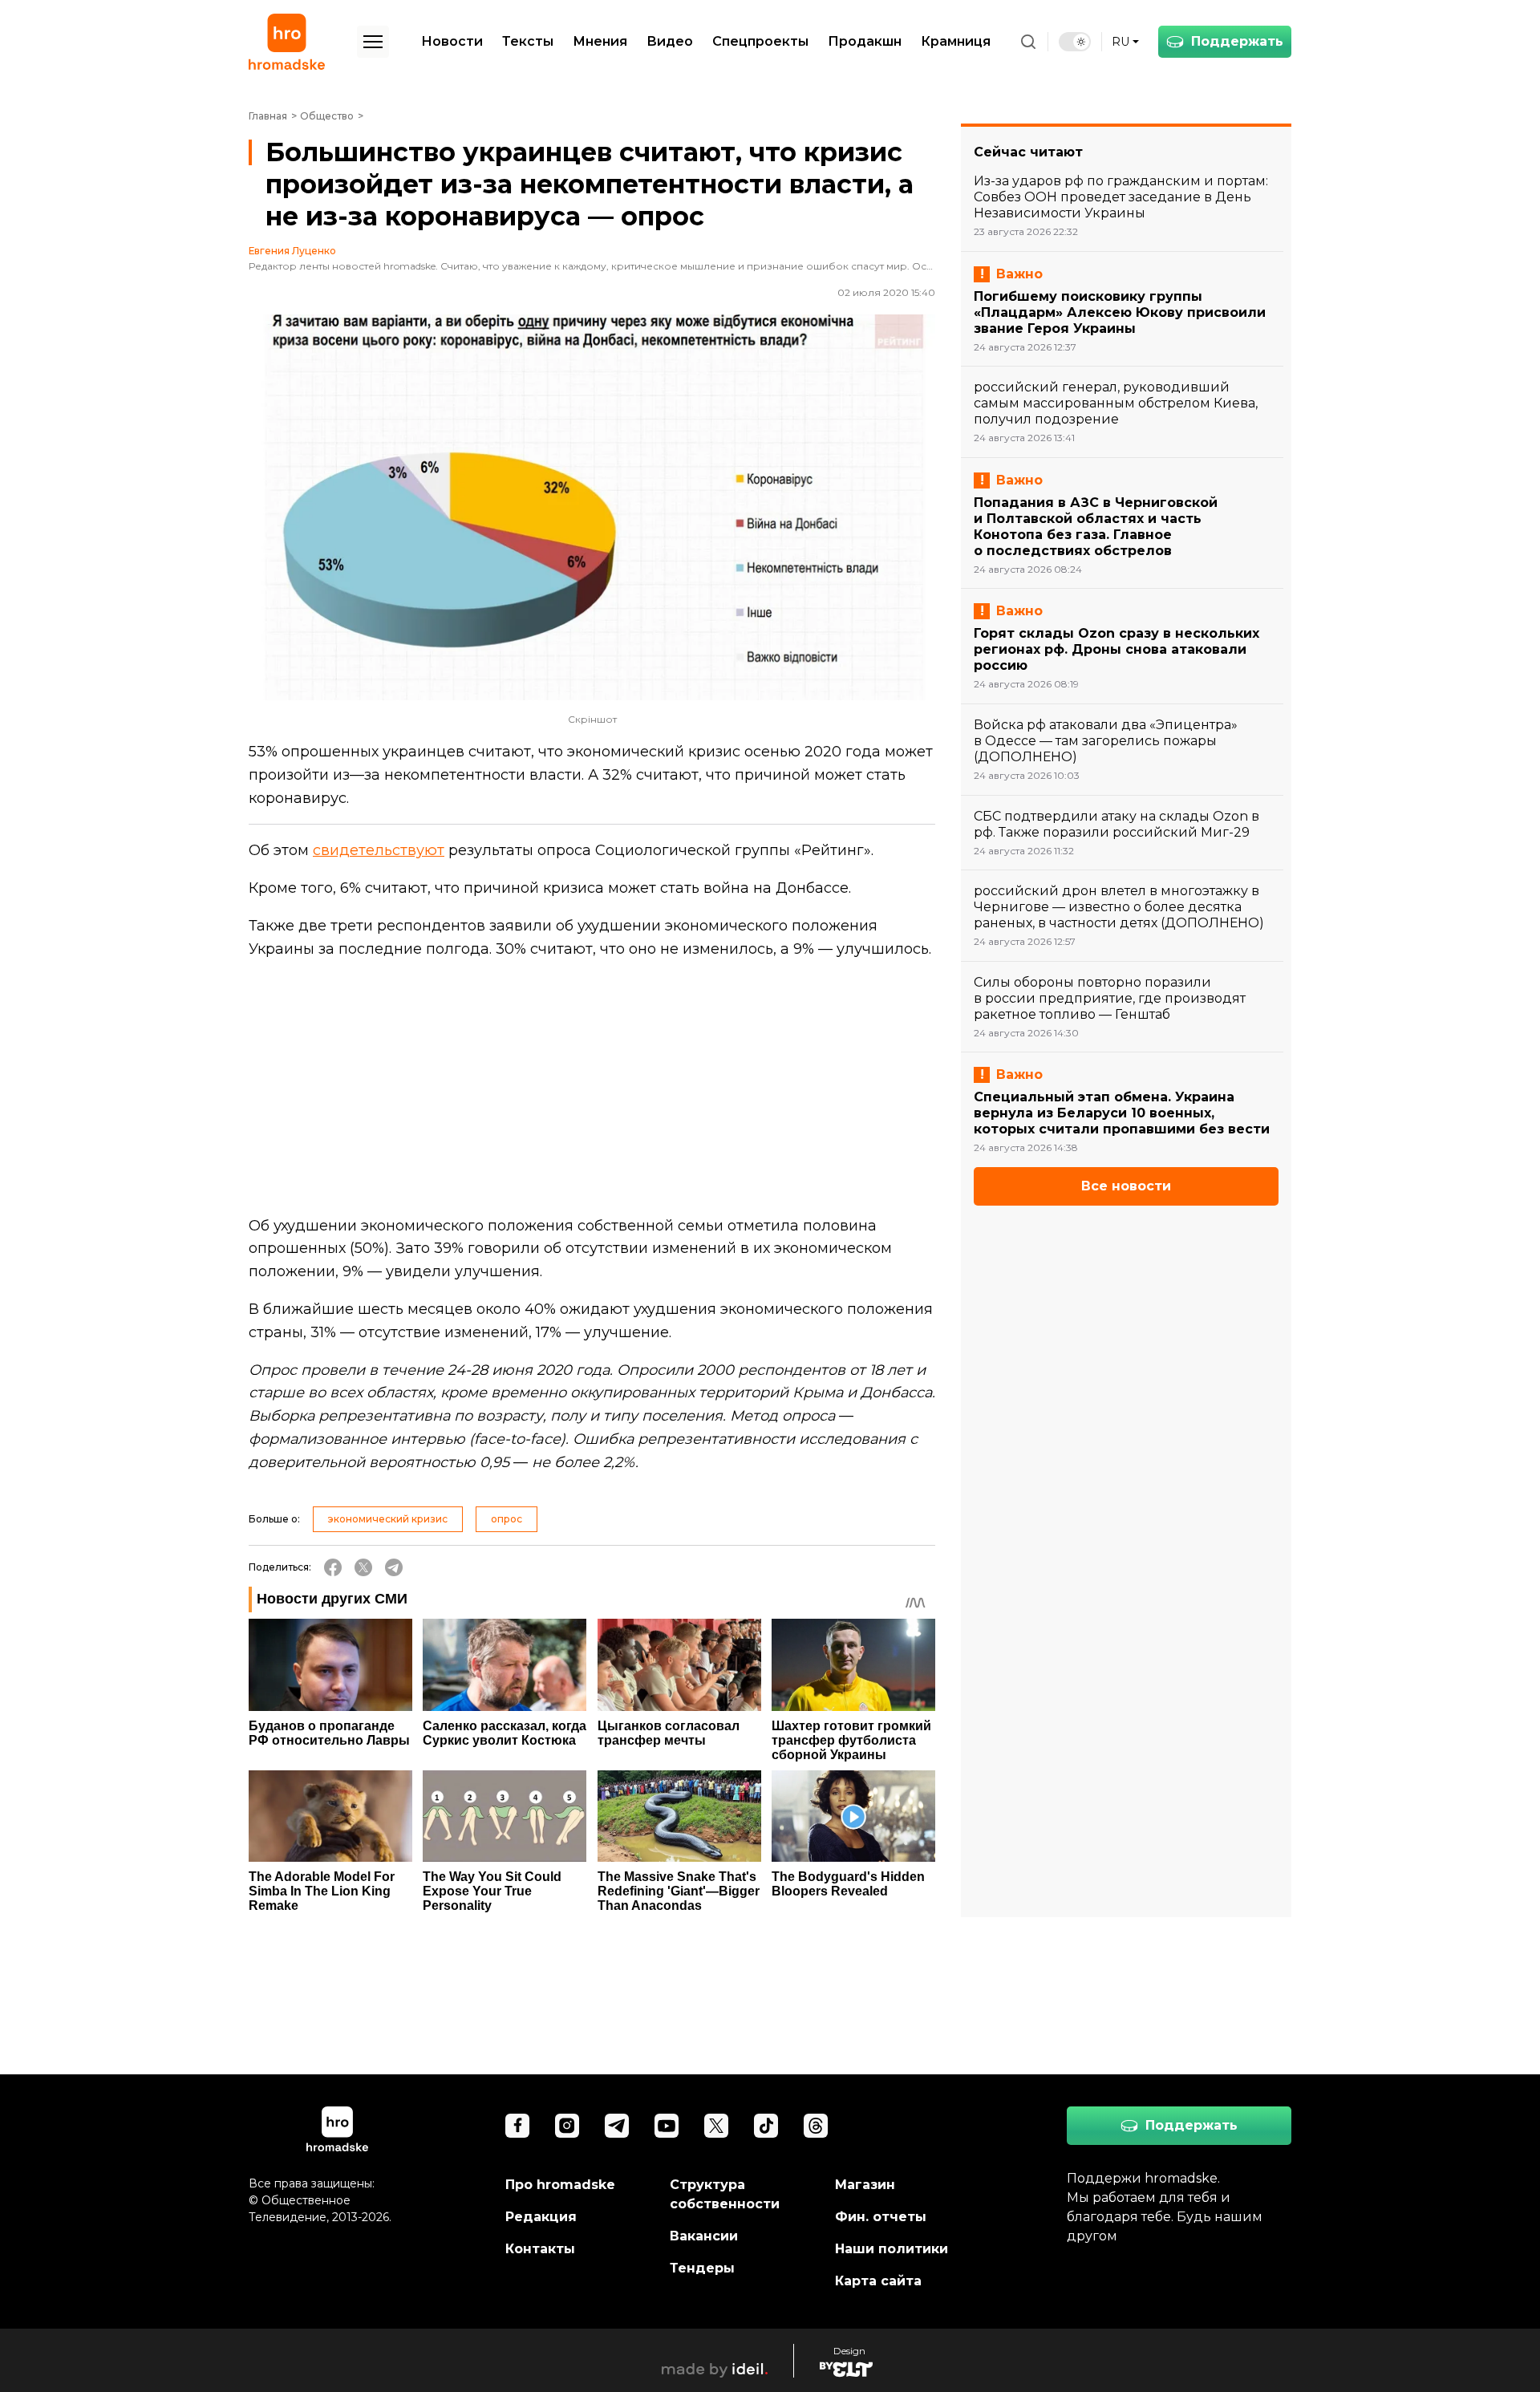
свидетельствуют (379, 850)
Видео (670, 41)
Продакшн (865, 41)
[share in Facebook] (333, 1567)
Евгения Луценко (292, 251)
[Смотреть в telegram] (617, 2126)
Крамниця (956, 41)
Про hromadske (560, 2185)
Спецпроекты (760, 41)
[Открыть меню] (373, 42)
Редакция (541, 2217)
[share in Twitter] (363, 1567)
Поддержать (1237, 41)
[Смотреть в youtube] (667, 2126)
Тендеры (702, 2268)
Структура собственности (725, 2194)
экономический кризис (388, 1519)
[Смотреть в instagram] (567, 2126)
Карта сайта (878, 2281)
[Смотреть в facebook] (517, 2126)
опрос (507, 1519)
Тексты (528, 41)
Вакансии (704, 2236)
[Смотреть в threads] (816, 2126)
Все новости (1126, 1186)
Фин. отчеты (881, 2217)
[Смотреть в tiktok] (766, 2126)
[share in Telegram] (394, 1567)
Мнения (600, 41)
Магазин (865, 2185)
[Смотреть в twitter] (716, 2126)
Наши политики (892, 2249)
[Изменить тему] (1075, 42)
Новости (452, 41)
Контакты (540, 2249)
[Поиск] (1028, 42)
